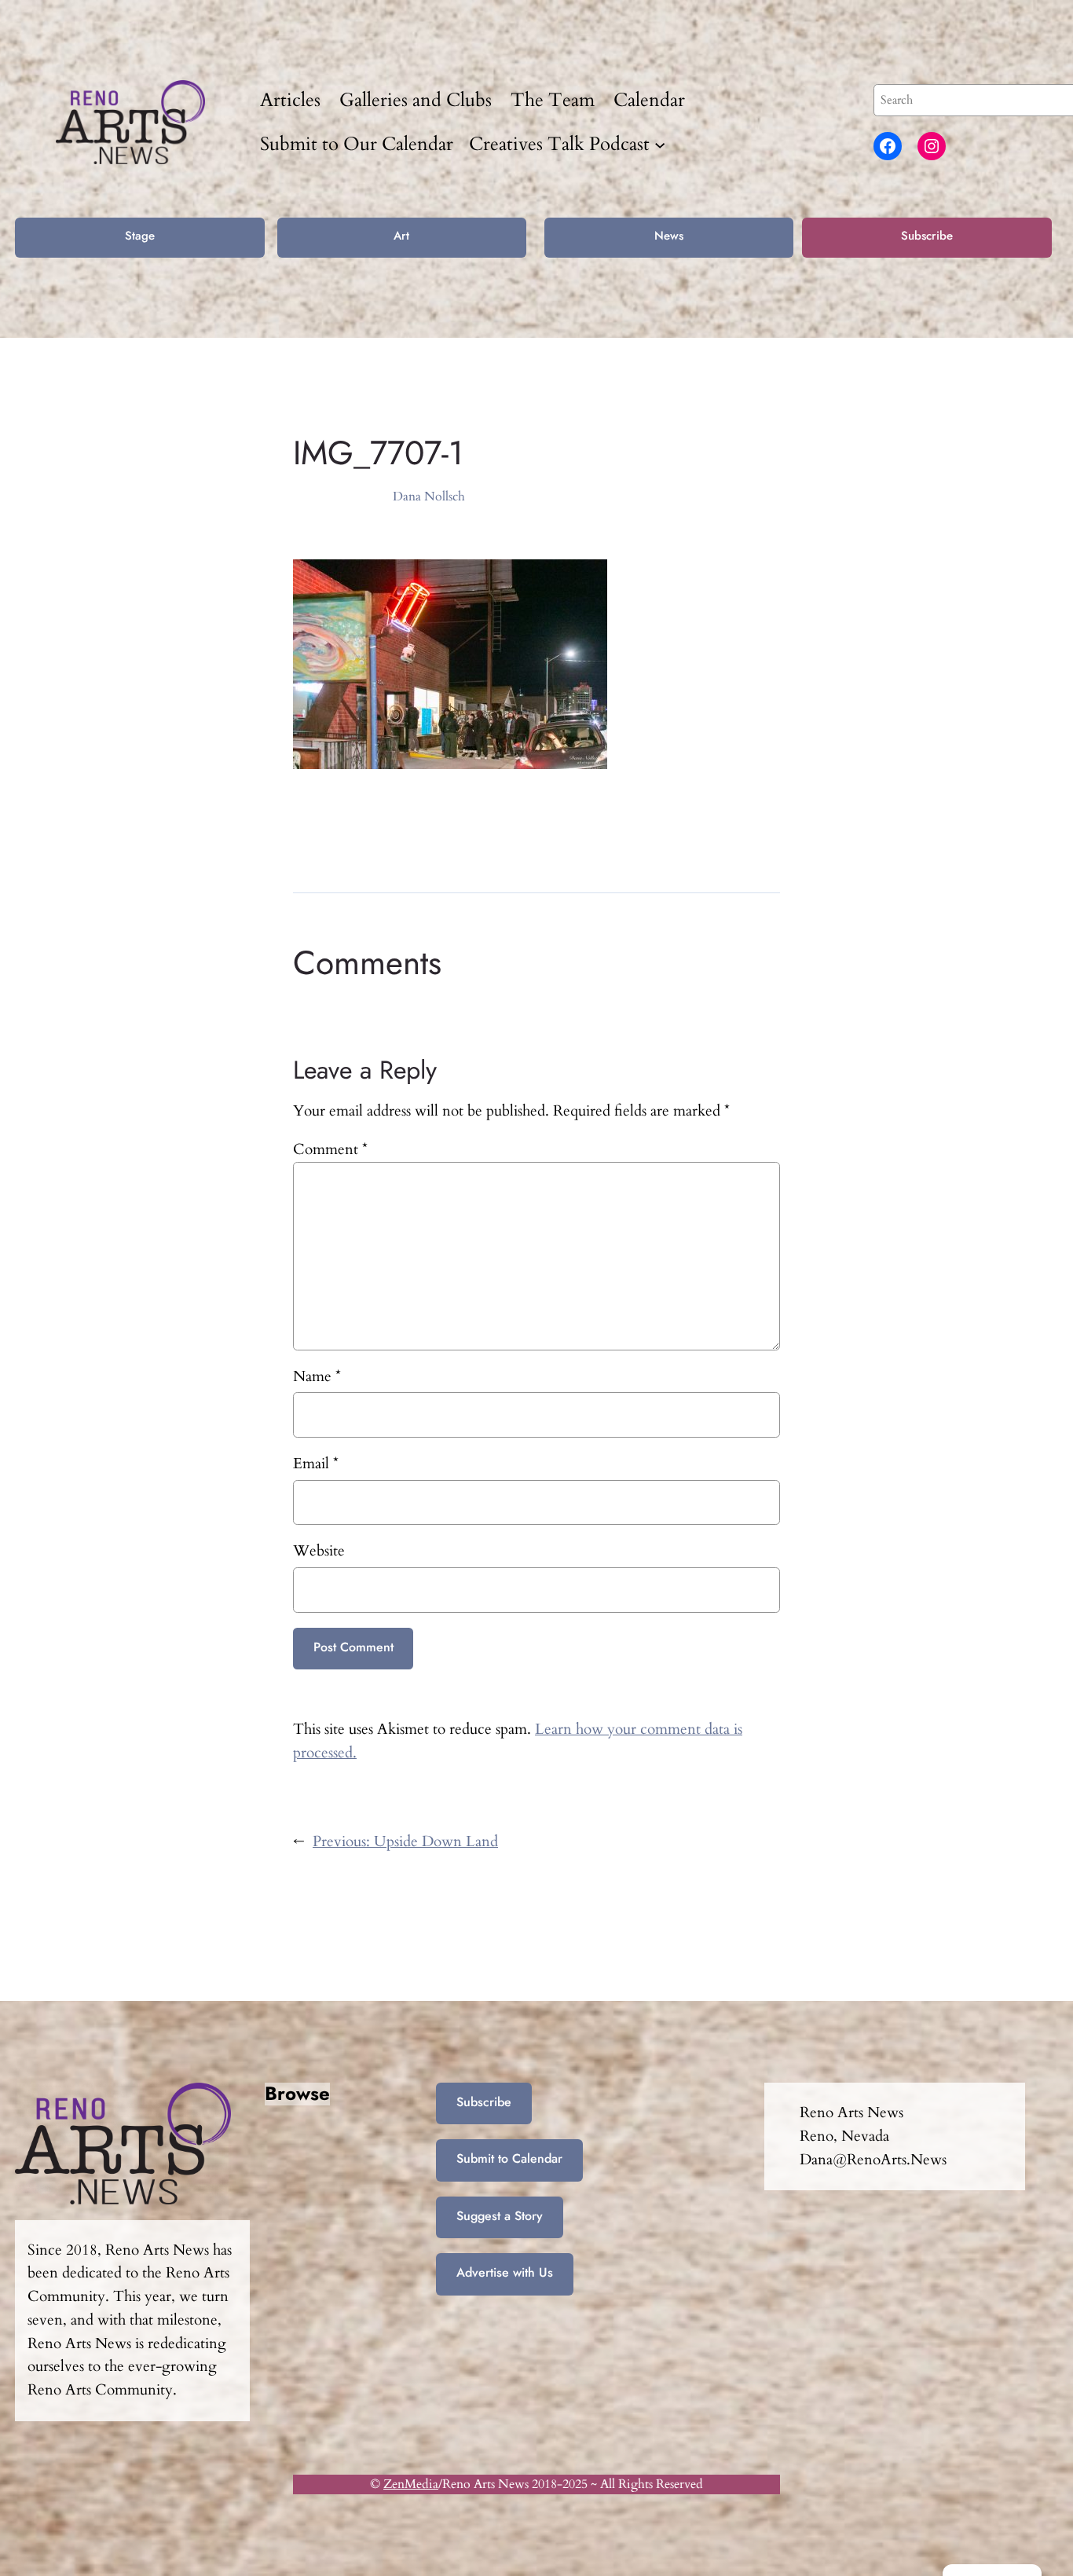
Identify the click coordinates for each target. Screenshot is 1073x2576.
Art (401, 236)
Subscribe (927, 236)
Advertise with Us (505, 2272)
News (669, 236)
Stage (140, 236)
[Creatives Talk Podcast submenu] (660, 144)
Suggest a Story (500, 2216)
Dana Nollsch (429, 497)
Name (317, 1376)
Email (316, 1464)
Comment (330, 1149)
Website (319, 1551)
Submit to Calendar (509, 2158)
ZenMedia (411, 2484)
